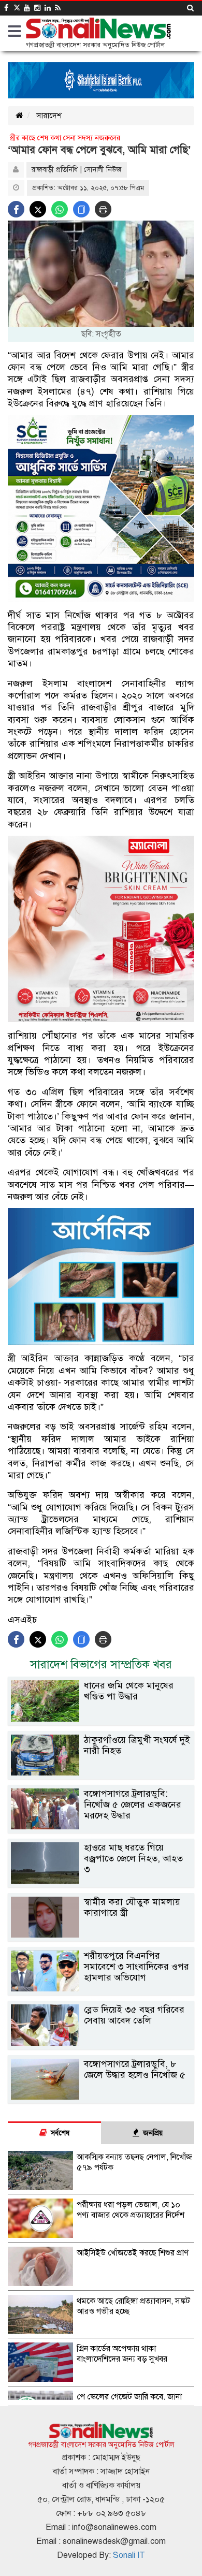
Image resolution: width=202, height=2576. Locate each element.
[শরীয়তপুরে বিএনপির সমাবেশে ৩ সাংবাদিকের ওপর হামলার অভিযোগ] (101, 1989)
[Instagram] (37, 8)
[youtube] (27, 8)
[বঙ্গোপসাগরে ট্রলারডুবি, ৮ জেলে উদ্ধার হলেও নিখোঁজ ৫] (101, 2097)
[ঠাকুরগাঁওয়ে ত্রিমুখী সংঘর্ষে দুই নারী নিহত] (101, 1773)
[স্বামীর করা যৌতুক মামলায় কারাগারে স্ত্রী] (101, 1935)
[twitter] (16, 8)
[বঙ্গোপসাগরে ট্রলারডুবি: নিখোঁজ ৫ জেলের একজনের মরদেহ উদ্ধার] (101, 1827)
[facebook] (6, 8)
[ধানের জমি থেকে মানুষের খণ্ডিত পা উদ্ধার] (101, 1719)
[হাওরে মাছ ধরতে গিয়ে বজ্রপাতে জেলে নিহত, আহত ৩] (101, 1881)
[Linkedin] (48, 8)
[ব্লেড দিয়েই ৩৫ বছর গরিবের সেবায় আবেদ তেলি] (101, 2043)
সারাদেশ (49, 115)
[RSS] (58, 8)
